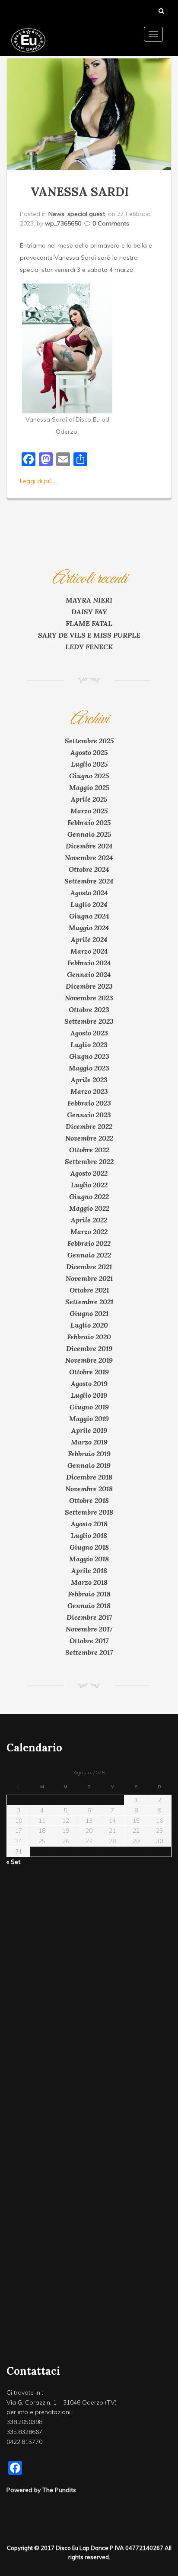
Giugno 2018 (89, 1547)
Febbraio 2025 (89, 822)
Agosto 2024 (89, 893)
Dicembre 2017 (89, 1617)
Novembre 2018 (89, 1489)
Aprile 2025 (89, 799)
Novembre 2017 (89, 1629)
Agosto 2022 (89, 1173)
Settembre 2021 (89, 1302)
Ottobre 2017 (89, 1641)
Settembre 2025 (89, 741)
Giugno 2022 (89, 1196)
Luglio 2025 (89, 764)
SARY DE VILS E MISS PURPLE (89, 635)
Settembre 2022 (89, 1161)
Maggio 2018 (89, 1559)
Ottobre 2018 (89, 1500)
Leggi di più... (38, 481)
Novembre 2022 (89, 1138)
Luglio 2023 (89, 1045)
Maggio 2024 (89, 928)
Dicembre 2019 (89, 1348)
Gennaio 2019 (89, 1465)
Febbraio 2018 (89, 1594)
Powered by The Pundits (41, 2490)
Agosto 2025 (89, 752)
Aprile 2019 (89, 1430)
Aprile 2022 (89, 1220)
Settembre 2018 (89, 1512)
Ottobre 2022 (89, 1150)
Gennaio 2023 (89, 1115)
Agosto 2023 (89, 1033)
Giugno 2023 (89, 1056)
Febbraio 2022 (89, 1243)
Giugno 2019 (89, 1407)
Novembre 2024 (89, 858)
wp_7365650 (63, 223)
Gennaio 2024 (89, 974)
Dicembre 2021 (89, 1267)
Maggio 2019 (89, 1419)
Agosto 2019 (89, 1383)
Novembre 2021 (89, 1278)
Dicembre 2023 (89, 986)
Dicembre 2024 (89, 846)
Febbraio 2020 (89, 1337)
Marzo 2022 (89, 1232)
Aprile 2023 (89, 1080)
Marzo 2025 (89, 811)
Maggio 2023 (89, 1068)
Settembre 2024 (89, 881)
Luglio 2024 (89, 904)
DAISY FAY (89, 612)
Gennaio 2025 (89, 834)
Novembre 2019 (89, 1360)
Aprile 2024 (89, 939)
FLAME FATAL (89, 623)
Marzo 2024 (89, 951)
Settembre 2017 (89, 1652)
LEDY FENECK (89, 647)
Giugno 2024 (89, 916)
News (56, 214)
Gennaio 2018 (89, 1606)
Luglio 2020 (89, 1325)
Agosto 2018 (89, 1524)
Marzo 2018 (89, 1582)
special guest (86, 214)
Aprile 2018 (89, 1570)
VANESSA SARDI (80, 192)
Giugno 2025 (89, 776)
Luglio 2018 (89, 1535)
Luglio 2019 (89, 1395)
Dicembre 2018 (89, 1477)
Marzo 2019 (89, 1442)
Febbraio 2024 (89, 963)
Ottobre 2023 (89, 1009)
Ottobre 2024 (89, 869)
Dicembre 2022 (89, 1126)
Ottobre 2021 (89, 1290)
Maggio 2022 (89, 1208)
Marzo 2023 (89, 1091)
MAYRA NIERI (89, 600)
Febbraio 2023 (89, 1103)
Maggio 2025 (89, 787)
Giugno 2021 (89, 1313)
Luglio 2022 (89, 1185)
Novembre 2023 (89, 998)
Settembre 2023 (89, 1021)
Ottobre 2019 (89, 1372)
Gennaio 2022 (89, 1255)
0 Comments (111, 223)
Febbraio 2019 (89, 1454)
